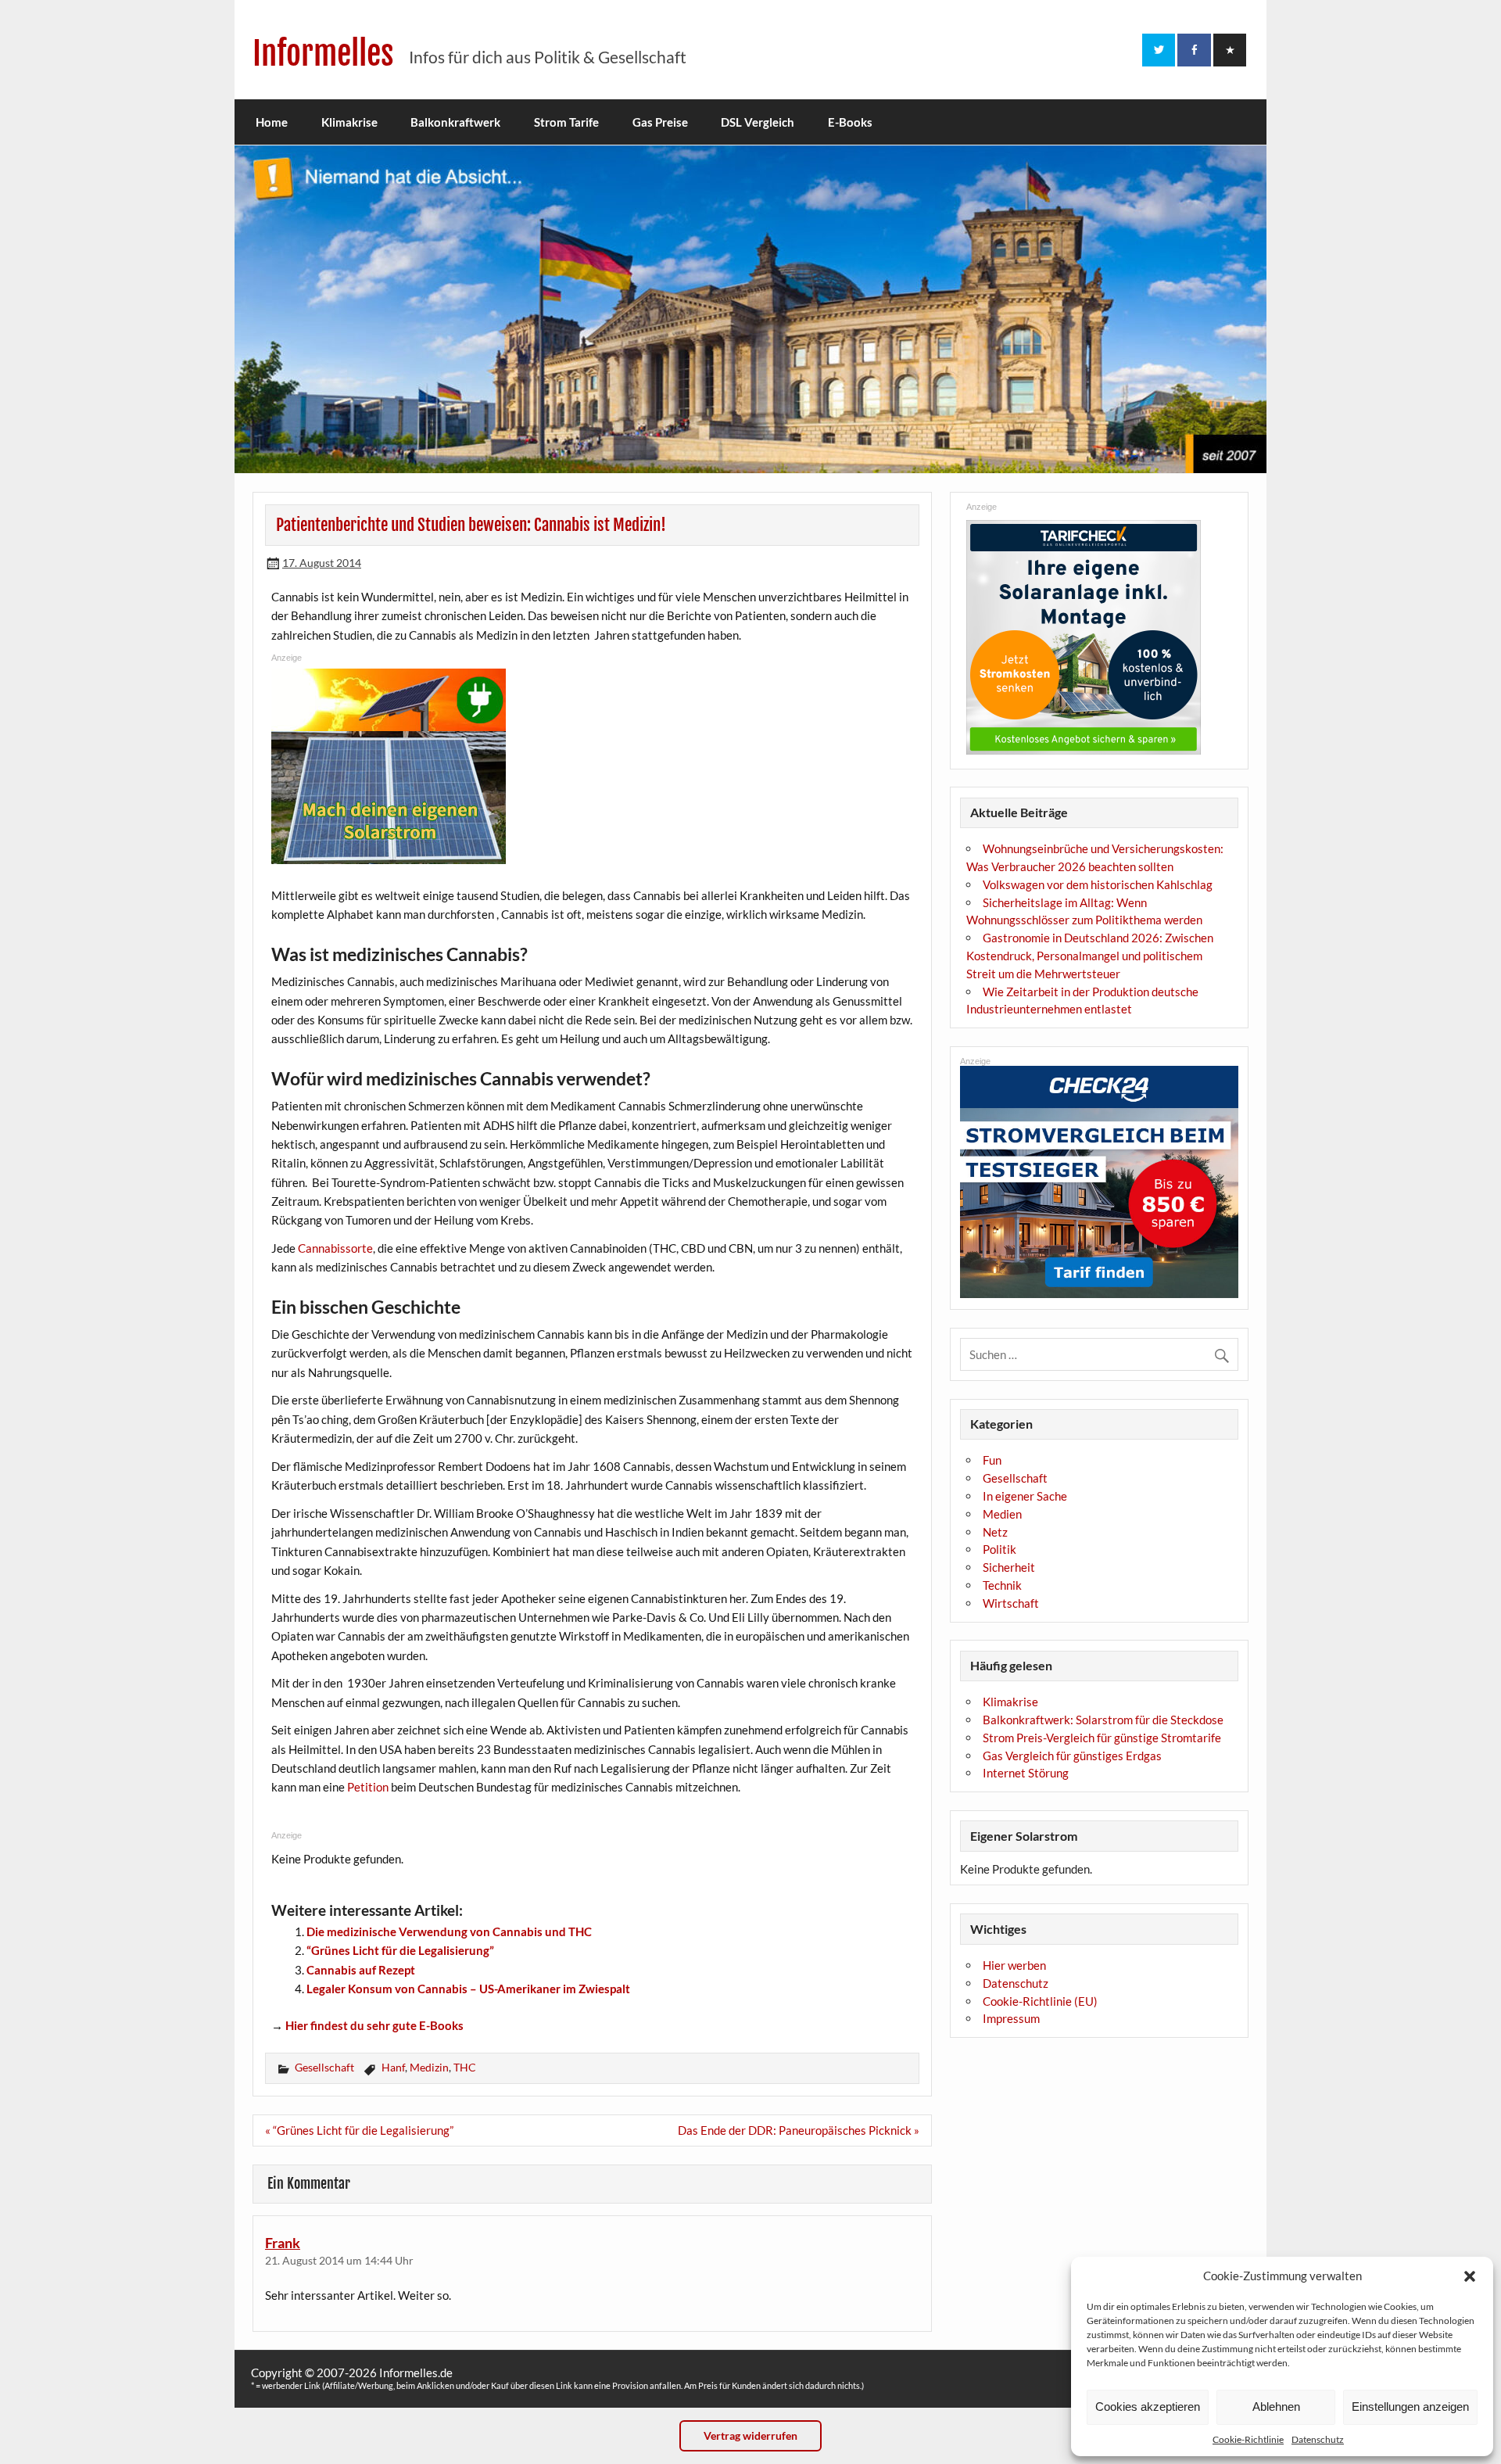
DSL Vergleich (758, 122)
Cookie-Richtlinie (1248, 2439)
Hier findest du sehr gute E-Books (374, 2025)
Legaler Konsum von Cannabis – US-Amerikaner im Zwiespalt (468, 1989)
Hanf (393, 2067)
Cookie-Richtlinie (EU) (1040, 2001)
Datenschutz (1318, 2439)
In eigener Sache (1025, 1496)
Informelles (323, 54)
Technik (1002, 1585)
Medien (1002, 1514)
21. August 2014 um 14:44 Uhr (339, 2260)
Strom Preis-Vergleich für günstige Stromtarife (1102, 1738)
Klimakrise (349, 122)
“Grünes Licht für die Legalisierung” (400, 1950)
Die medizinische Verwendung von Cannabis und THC (449, 1931)
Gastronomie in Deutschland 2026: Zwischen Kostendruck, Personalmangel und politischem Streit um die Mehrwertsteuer (1090, 956)
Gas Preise (660, 122)
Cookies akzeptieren (1148, 2407)
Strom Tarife (566, 122)
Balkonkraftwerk (455, 122)
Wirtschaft (1011, 1603)
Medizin (429, 2067)
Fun (992, 1460)
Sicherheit (1009, 1567)
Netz (995, 1532)
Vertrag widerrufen (750, 2435)
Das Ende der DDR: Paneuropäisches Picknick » (799, 2130)
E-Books (850, 122)
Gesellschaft (324, 2067)
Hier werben (1014, 1965)
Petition (368, 1787)
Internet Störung (1026, 1773)
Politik (999, 1549)
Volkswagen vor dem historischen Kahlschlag (1098, 884)
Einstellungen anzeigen (1410, 2407)
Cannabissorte (335, 1248)
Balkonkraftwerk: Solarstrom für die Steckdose (1103, 1720)
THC (465, 2067)
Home (272, 122)
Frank (283, 2243)
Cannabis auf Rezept (361, 1970)
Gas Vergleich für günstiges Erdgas (1072, 1756)
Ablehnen (1276, 2407)
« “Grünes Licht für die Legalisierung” (359, 2130)
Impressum (1011, 2018)
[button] (1470, 2276)
